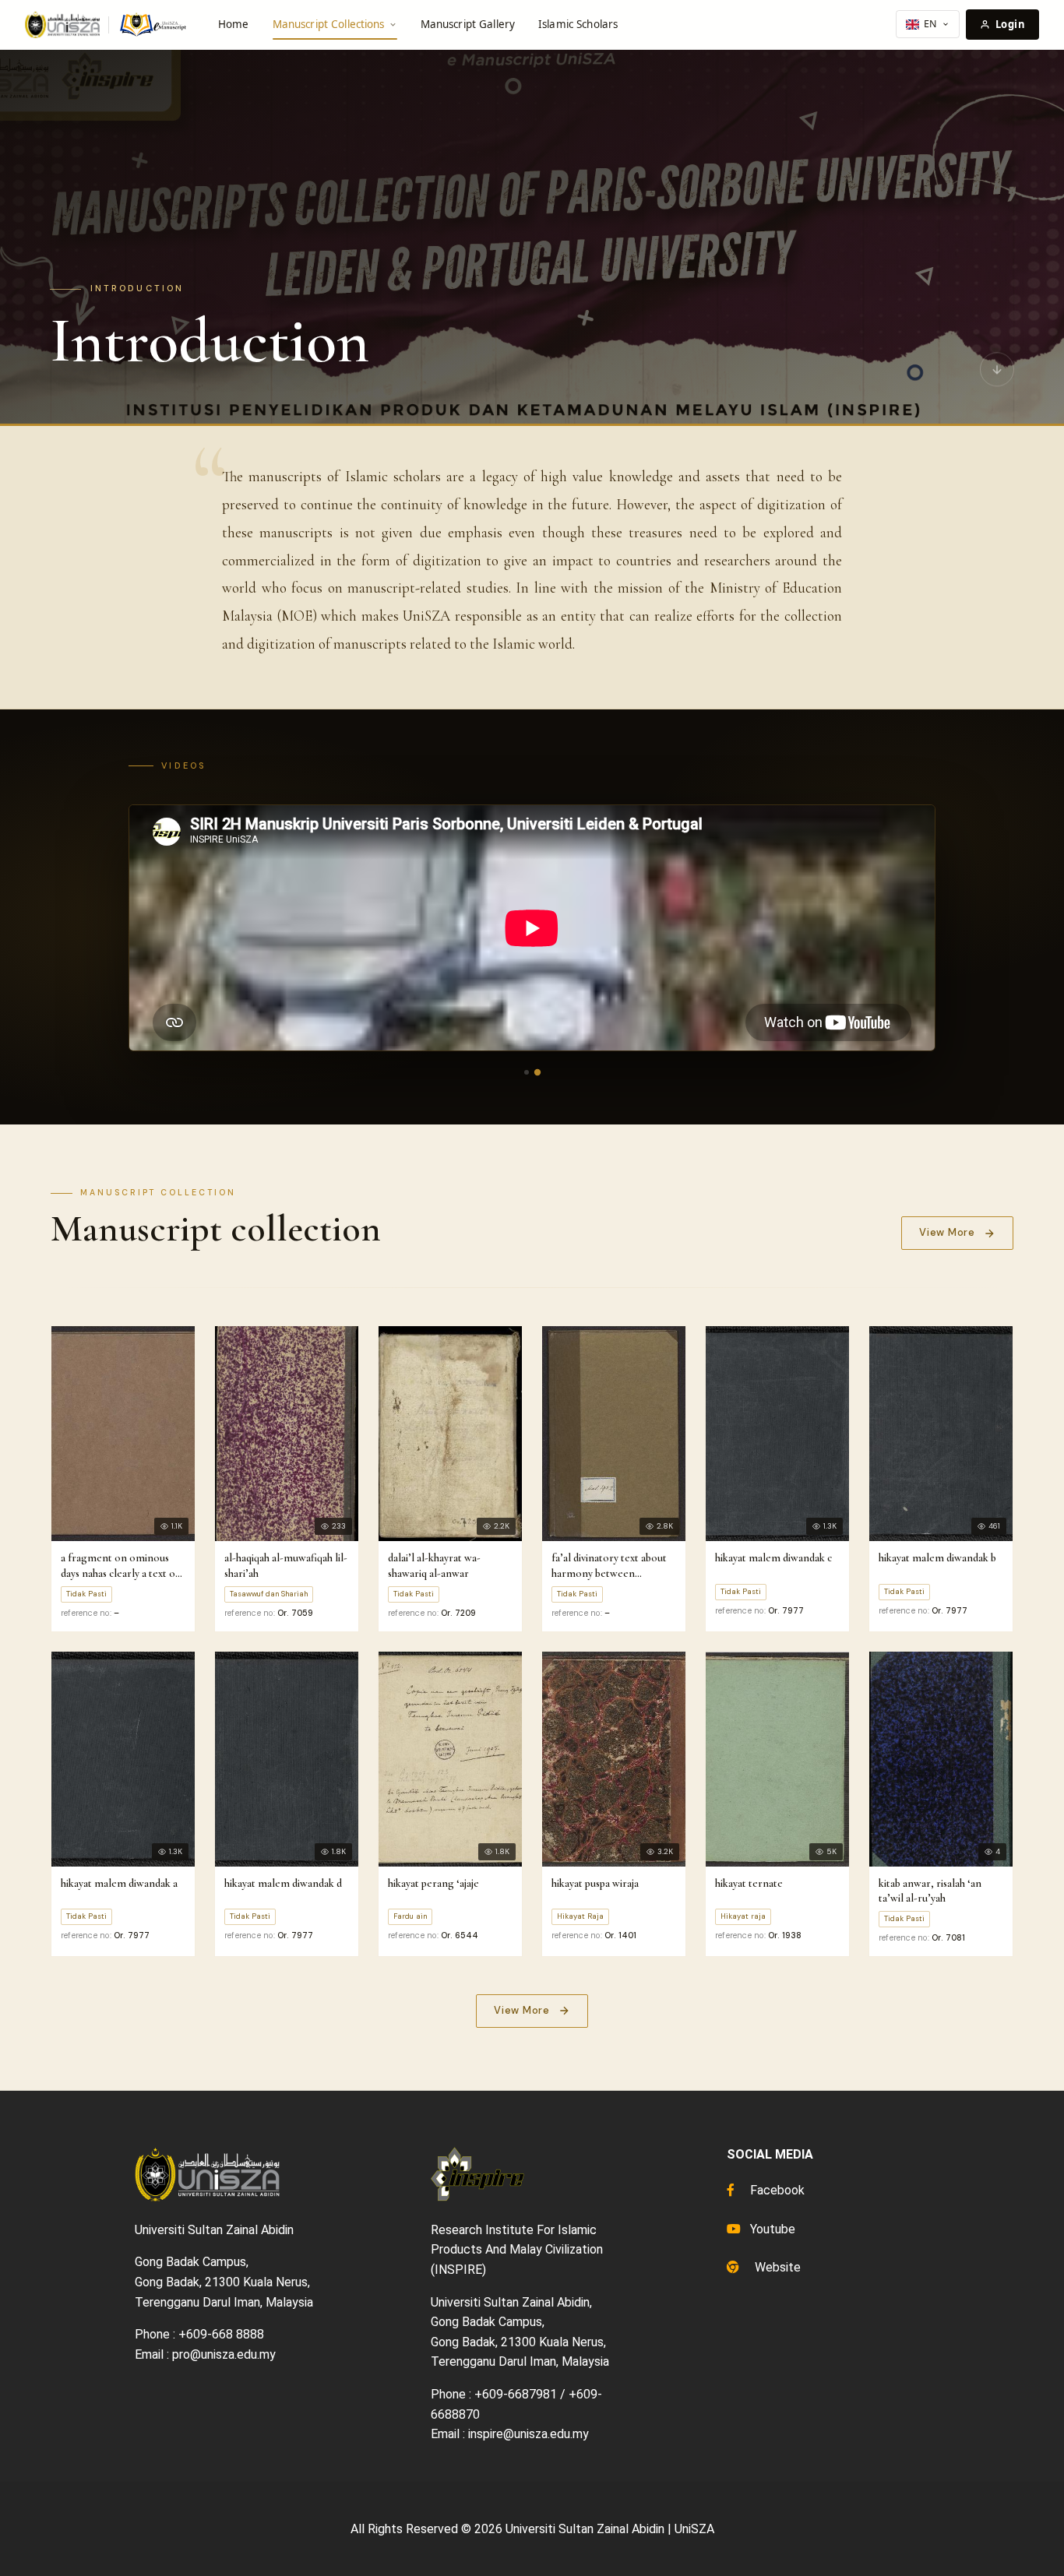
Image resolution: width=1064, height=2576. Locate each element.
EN (930, 24)
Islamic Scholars (578, 24)
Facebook (776, 2190)
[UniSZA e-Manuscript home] (107, 25)
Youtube (771, 2229)
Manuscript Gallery (468, 24)
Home (234, 24)
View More (947, 1232)
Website (776, 2267)
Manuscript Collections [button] (329, 24)
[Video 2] (537, 1072)
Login (1010, 24)
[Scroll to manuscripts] (997, 373)
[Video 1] (527, 1072)
